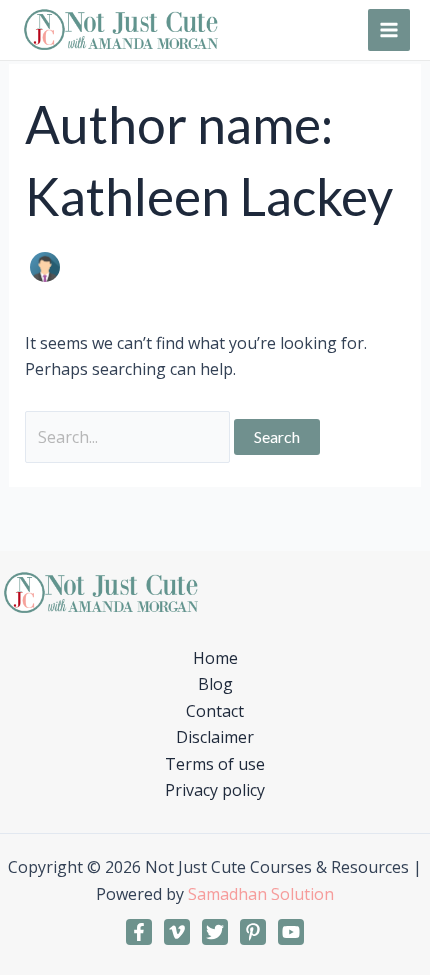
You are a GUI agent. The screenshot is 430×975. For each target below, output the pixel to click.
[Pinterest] (253, 932)
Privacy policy (215, 790)
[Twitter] (215, 932)
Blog (215, 684)
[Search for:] (129, 437)
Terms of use (215, 764)
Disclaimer (215, 737)
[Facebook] (139, 932)
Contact (215, 711)
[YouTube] (291, 932)
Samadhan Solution (261, 894)
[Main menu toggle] (389, 30)
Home (215, 658)
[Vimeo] (177, 932)
